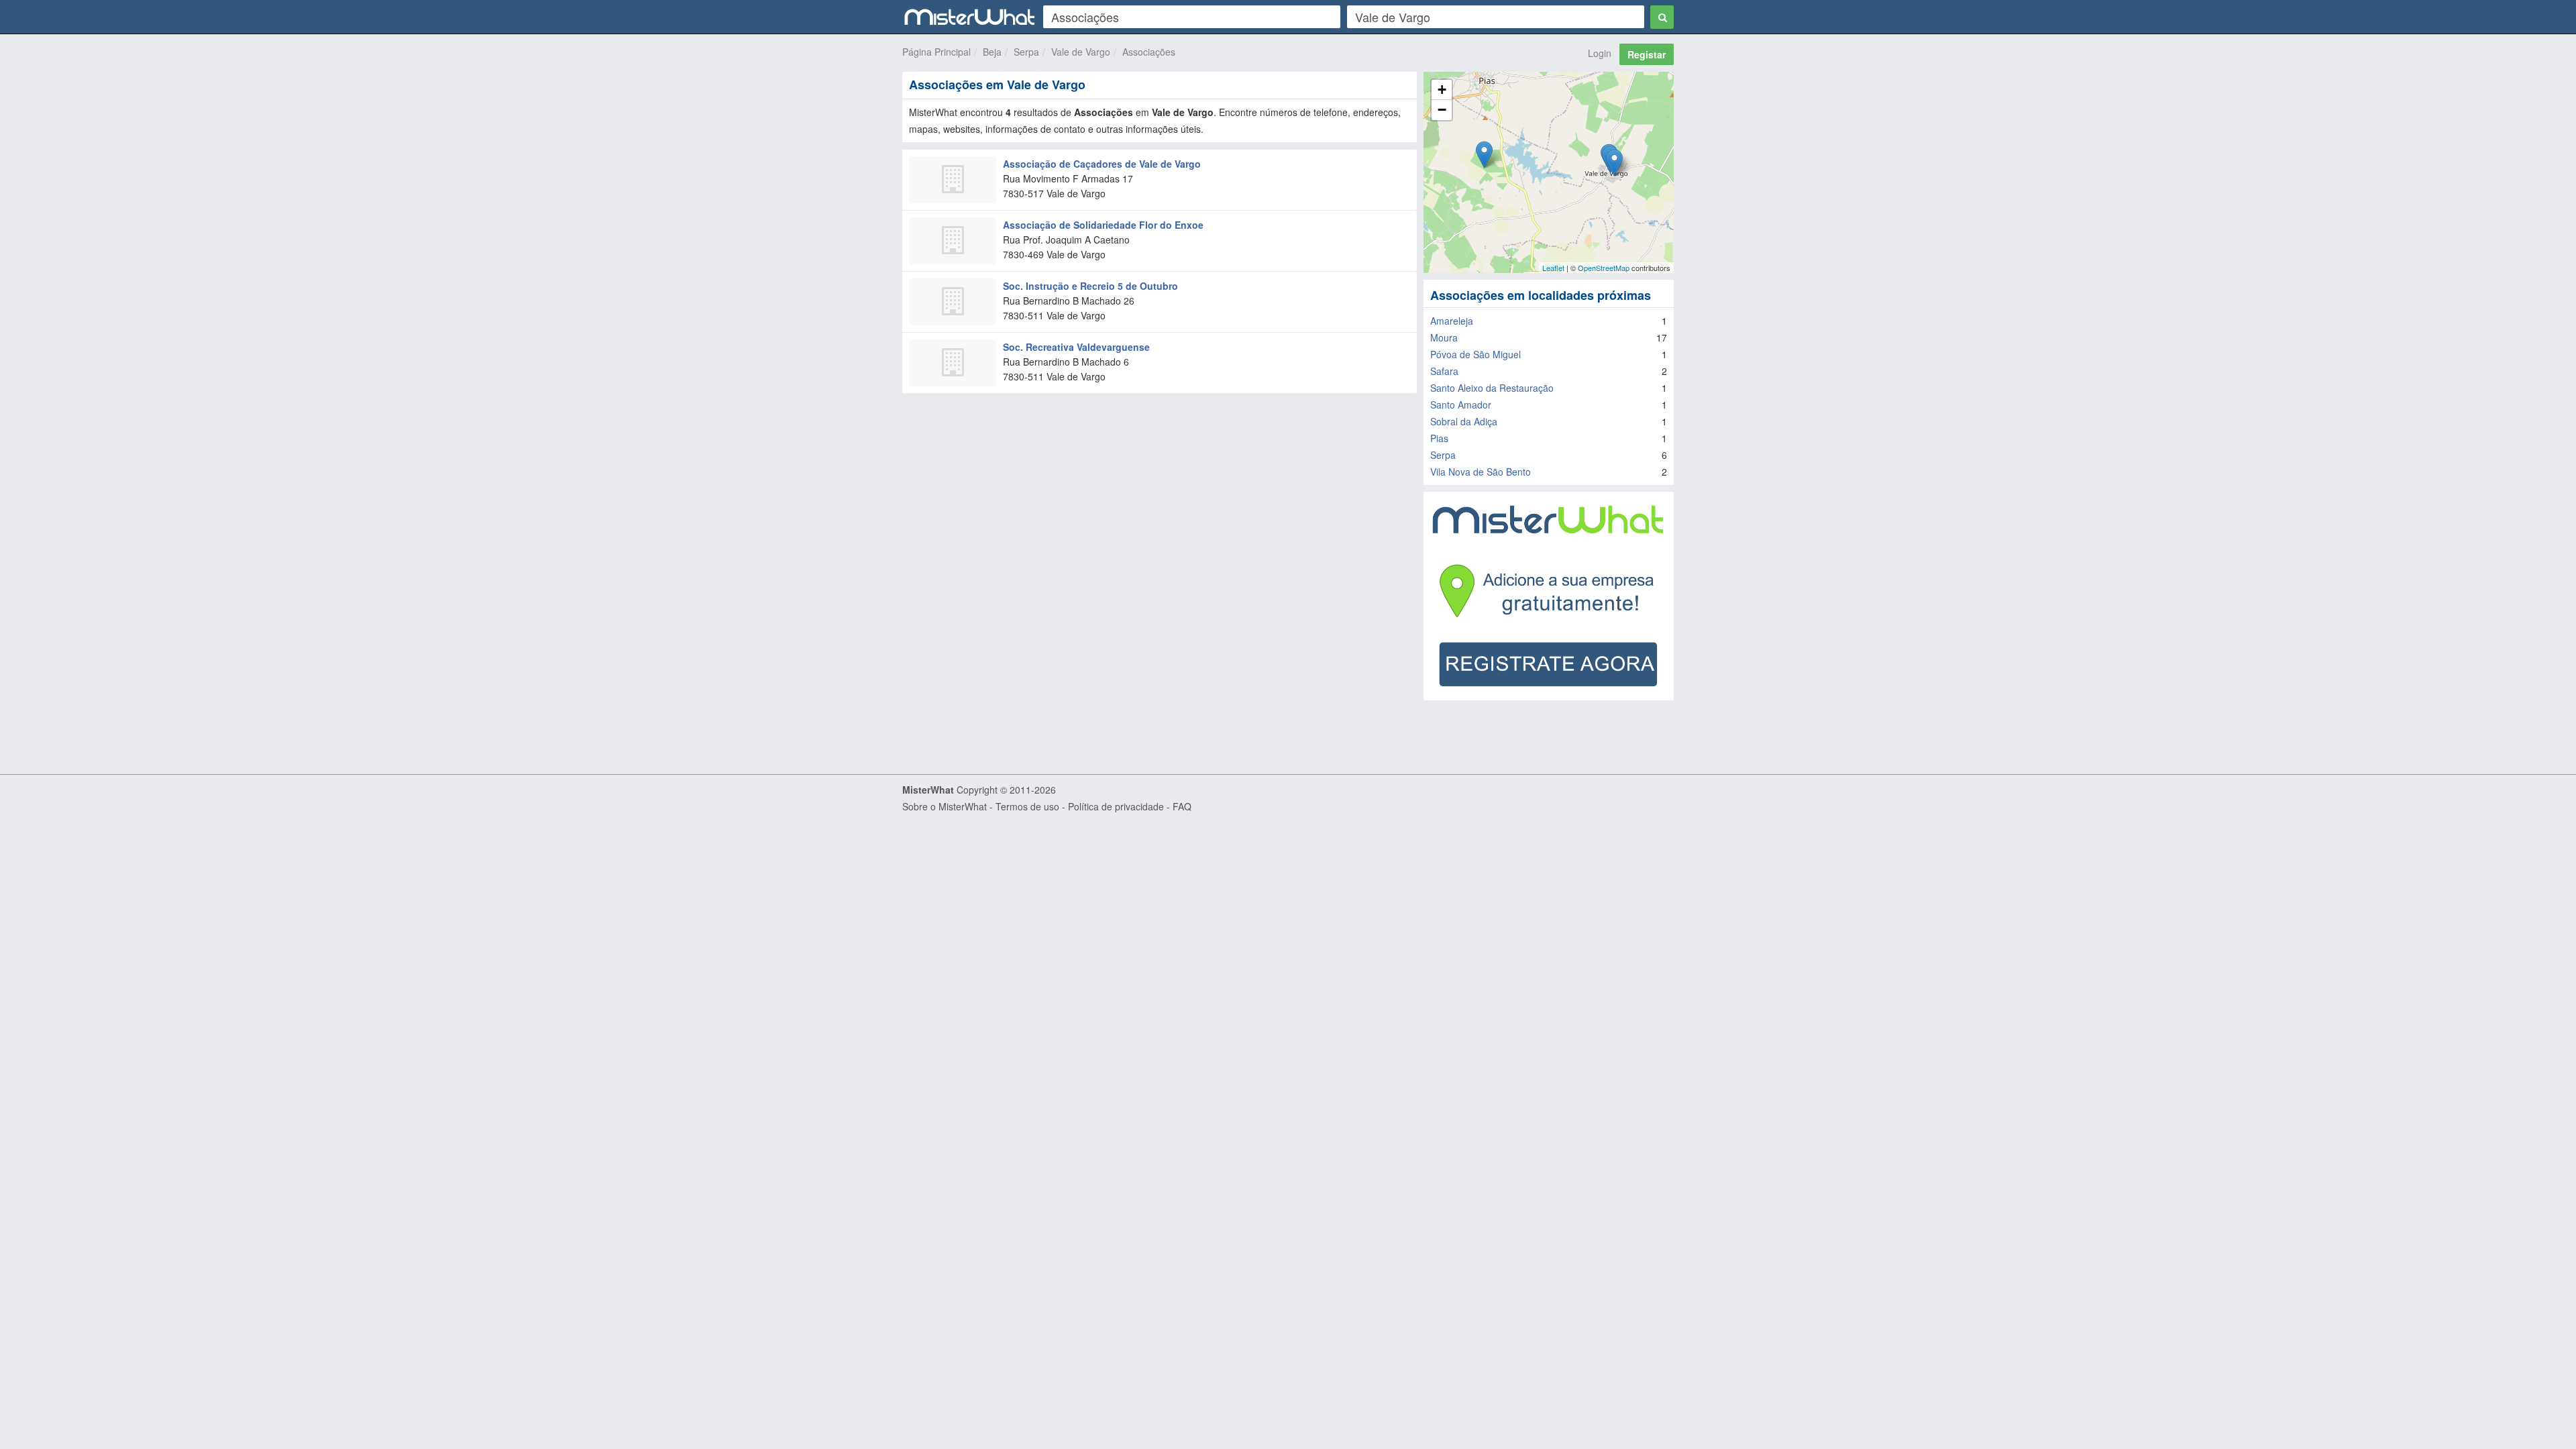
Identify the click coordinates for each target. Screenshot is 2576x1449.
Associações (1149, 52)
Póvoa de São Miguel (1475, 354)
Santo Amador (1461, 405)
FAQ (1182, 806)
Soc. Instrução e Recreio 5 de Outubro (1090, 286)
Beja (992, 52)
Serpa (1026, 52)
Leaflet (1553, 268)
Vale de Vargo (1081, 52)
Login (1600, 53)
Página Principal (936, 52)
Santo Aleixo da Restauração (1492, 388)
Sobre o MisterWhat (945, 806)
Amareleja (1452, 321)
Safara (1444, 371)
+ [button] (1442, 90)
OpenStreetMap (1604, 268)
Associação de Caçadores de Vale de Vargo (1102, 164)
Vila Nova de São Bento (1481, 472)
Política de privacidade (1116, 806)
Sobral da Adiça (1464, 421)
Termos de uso (1027, 806)
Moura (1444, 337)
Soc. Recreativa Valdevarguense (1076, 347)
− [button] (1442, 110)
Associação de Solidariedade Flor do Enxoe (1103, 225)
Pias (1439, 438)
